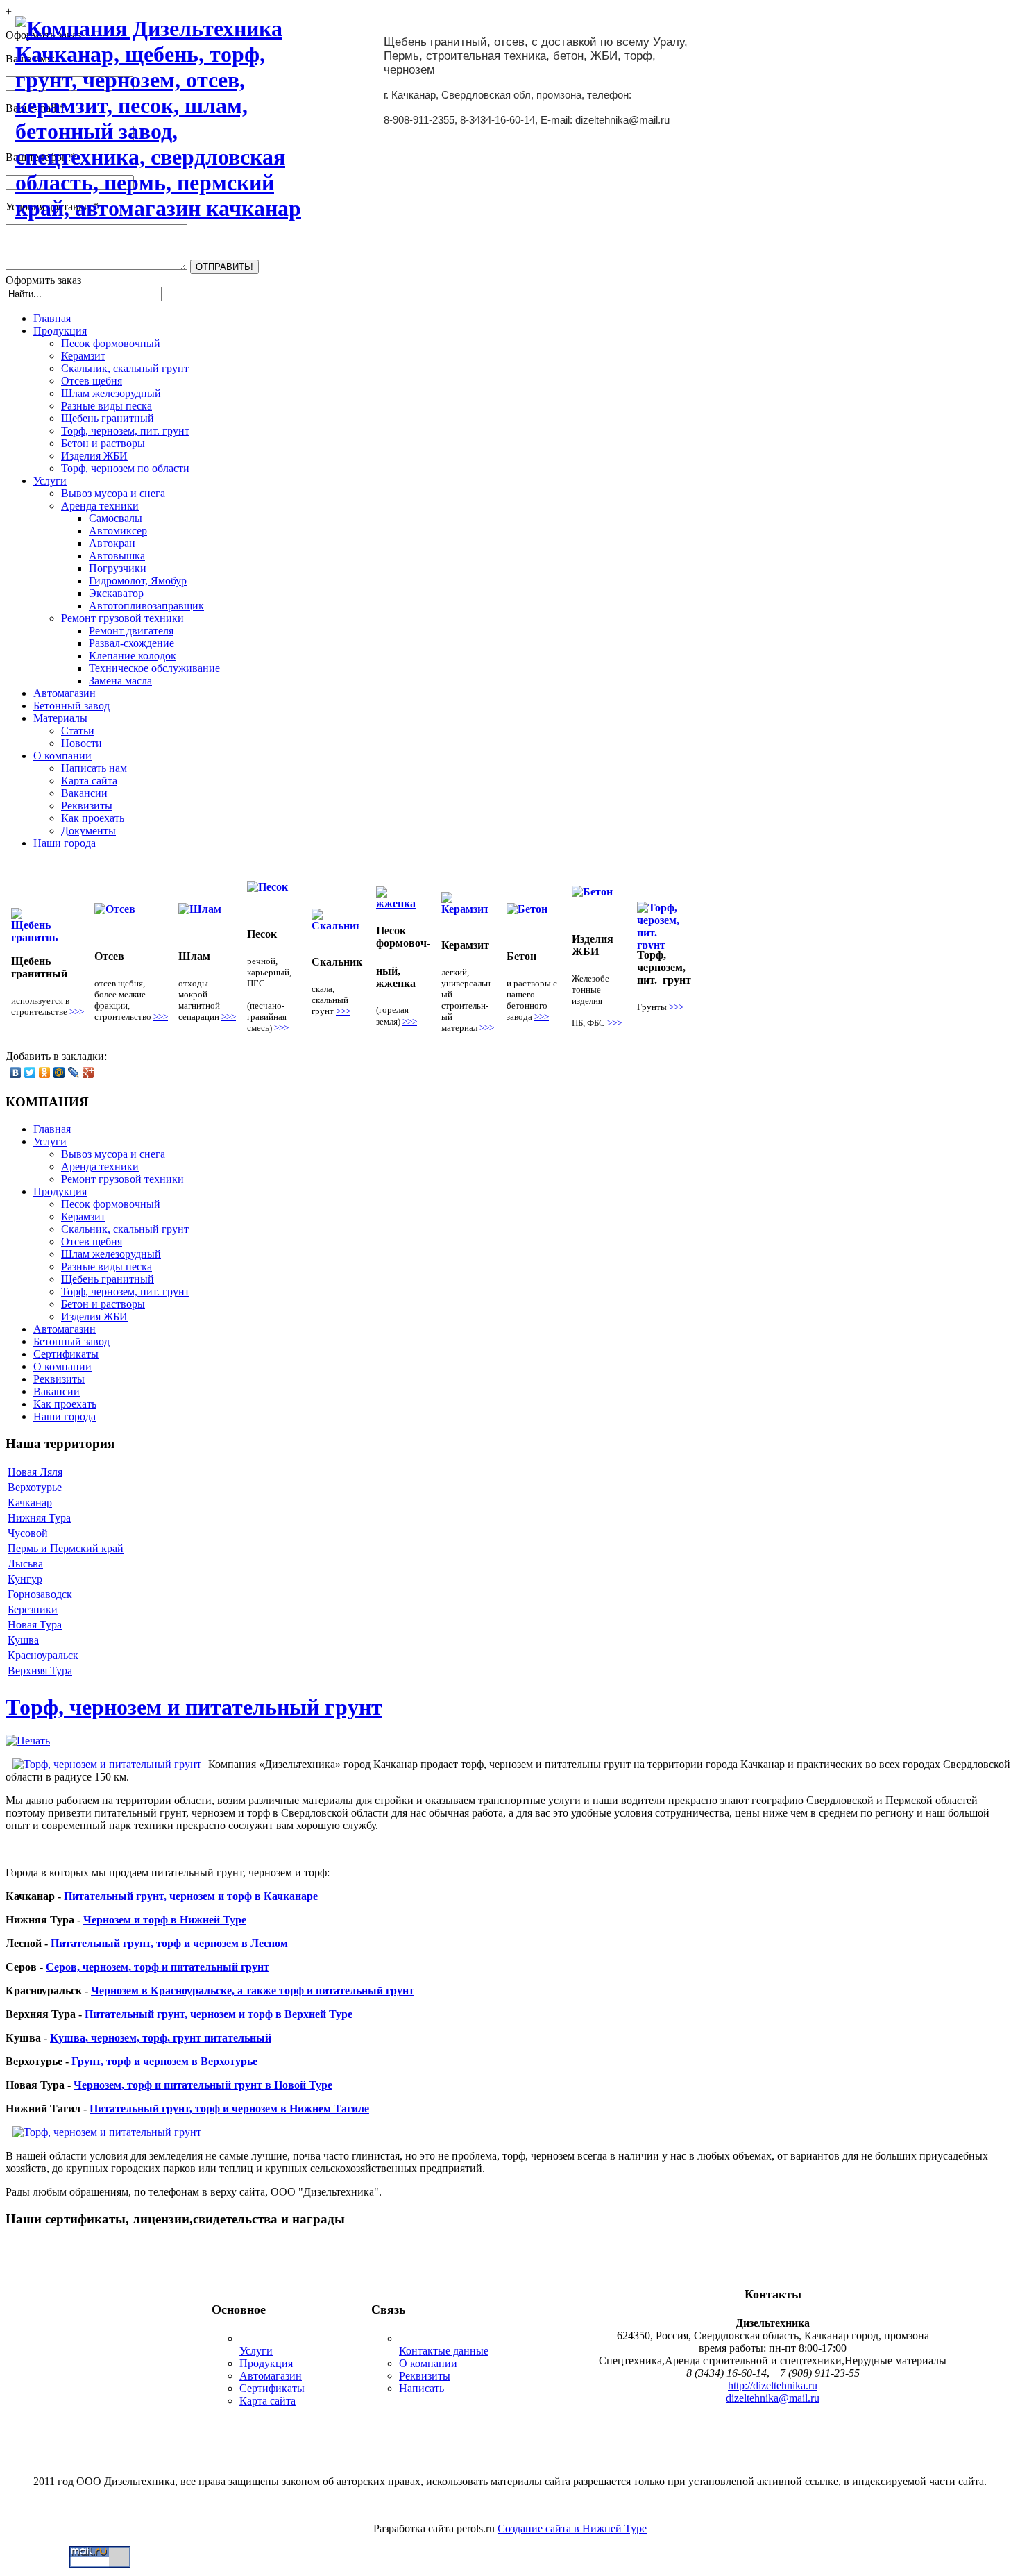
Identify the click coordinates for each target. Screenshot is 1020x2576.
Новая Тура (35, 1625)
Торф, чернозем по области (125, 468)
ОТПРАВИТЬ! (224, 267)
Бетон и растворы (103, 443)
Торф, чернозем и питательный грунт (194, 1707)
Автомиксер (118, 531)
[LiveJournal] (74, 1072)
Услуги (256, 2351)
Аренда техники (100, 506)
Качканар (30, 1502)
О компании (428, 2363)
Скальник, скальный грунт (125, 368)
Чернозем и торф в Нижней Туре (165, 1920)
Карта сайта (89, 781)
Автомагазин (271, 2376)
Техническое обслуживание (154, 668)
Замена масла (120, 681)
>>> (77, 1012)
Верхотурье (35, 1487)
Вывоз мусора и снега (113, 493)
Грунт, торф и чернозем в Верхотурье (164, 2061)
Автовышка (117, 556)
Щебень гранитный (108, 418)
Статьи (78, 731)
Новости (82, 743)
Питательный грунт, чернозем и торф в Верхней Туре (219, 2014)
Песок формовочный (111, 343)
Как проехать (93, 818)
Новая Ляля (35, 1472)
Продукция (266, 2363)
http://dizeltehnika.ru (773, 2385)
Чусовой (28, 1533)
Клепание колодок (133, 656)
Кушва (23, 1640)
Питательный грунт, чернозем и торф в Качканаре (191, 1896)
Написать (422, 2388)
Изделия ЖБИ (94, 456)
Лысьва (25, 1564)
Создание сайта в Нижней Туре (572, 2528)
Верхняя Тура (40, 1670)
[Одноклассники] (45, 1072)
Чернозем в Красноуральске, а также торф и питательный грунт (253, 1990)
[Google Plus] (88, 1072)
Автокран (112, 543)
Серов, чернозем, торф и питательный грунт (158, 1967)
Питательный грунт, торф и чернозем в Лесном (169, 1943)
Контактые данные (444, 2351)
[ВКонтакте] (16, 1072)
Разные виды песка (107, 406)
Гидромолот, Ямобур (138, 581)
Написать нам (94, 768)
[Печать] (28, 1741)
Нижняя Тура (39, 1518)
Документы (88, 831)
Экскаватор (116, 593)
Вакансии (84, 793)
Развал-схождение (131, 643)
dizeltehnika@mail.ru (773, 2398)
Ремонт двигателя (131, 631)
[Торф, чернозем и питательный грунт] (107, 1765)
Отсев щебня (92, 381)
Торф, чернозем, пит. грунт (125, 431)
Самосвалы (116, 518)
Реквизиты (87, 806)
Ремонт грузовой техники (122, 618)
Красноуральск (43, 1655)
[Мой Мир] (59, 1072)
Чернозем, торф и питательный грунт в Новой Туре (203, 2085)
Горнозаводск (40, 1594)
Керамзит (83, 356)
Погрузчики (118, 568)
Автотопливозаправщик (146, 606)
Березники (33, 1609)
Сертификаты (272, 2388)
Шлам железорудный (111, 393)
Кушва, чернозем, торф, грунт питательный (161, 2038)
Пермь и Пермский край (66, 1548)
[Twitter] (30, 1072)
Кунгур (25, 1579)
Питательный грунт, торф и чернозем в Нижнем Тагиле (229, 2108)
